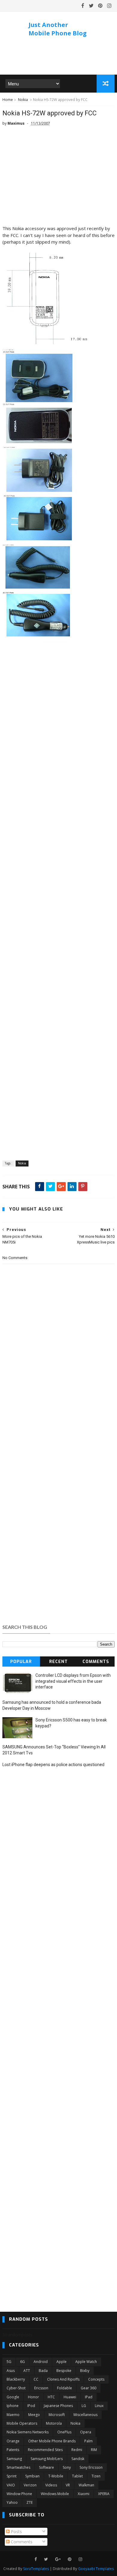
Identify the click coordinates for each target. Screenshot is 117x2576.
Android (41, 2362)
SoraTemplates (36, 2569)
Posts (16, 2532)
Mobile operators (22, 2423)
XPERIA (104, 2494)
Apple (61, 2362)
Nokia (23, 100)
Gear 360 (88, 2388)
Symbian (32, 2476)
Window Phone (19, 2494)
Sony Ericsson (91, 2467)
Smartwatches (18, 2467)
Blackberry (16, 2379)
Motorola (54, 2423)
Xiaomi (84, 2494)
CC (36, 2379)
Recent (58, 1662)
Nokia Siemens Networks (28, 2432)
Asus (11, 2371)
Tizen (96, 2476)
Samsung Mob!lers (47, 2459)
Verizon (30, 2485)
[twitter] (91, 6)
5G (9, 2362)
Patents (13, 2450)
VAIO (11, 2485)
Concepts (96, 2379)
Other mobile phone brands (52, 2441)
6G (22, 2362)
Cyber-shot (16, 2388)
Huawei (70, 2397)
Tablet (77, 2476)
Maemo (13, 2415)
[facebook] (83, 6)
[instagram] (109, 6)
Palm (88, 2441)
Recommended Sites (45, 2450)
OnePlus (64, 2432)
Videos (51, 2485)
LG (84, 2406)
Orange (13, 2441)
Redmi (77, 2450)
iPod (31, 2406)
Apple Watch (86, 2362)
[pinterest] (100, 6)
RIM (94, 2450)
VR (68, 2485)
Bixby (85, 2371)
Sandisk (78, 2459)
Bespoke (64, 2371)
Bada (43, 2371)
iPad (89, 2397)
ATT (27, 2371)
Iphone (13, 2406)
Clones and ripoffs (63, 2379)
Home (8, 100)
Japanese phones (58, 2406)
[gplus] (58, 2559)
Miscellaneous (85, 2415)
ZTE (30, 2502)
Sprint (12, 2476)
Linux (99, 2406)
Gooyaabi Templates (96, 2569)
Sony (67, 2467)
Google (13, 2397)
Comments (96, 1662)
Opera (86, 2432)
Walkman (86, 2485)
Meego (34, 2415)
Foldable (64, 2388)
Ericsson (41, 2388)
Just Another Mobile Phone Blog (58, 29)
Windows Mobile (55, 2494)
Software (46, 2467)
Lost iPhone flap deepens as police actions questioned (53, 1765)
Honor (33, 2397)
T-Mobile (56, 2476)
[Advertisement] (58, 178)
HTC (51, 2397)
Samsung (14, 2459)
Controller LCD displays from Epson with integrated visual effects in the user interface (73, 1681)
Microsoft (57, 2415)
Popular (21, 1662)
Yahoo (12, 2502)
